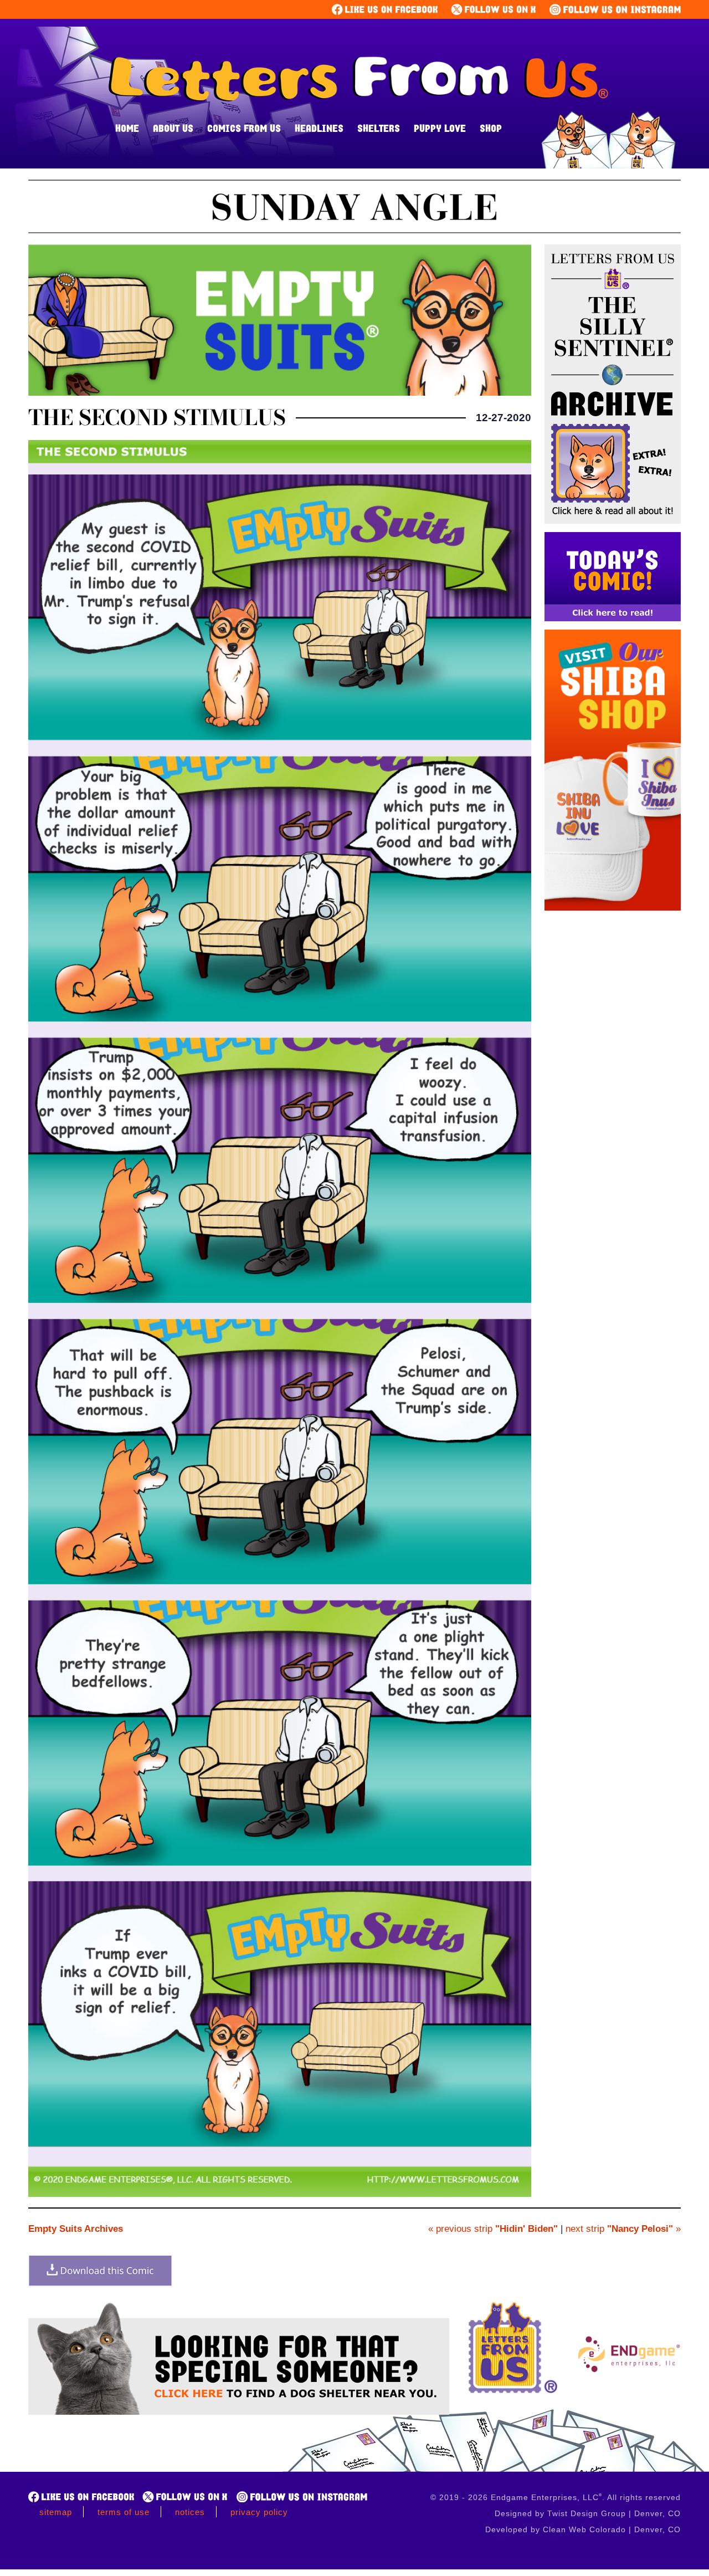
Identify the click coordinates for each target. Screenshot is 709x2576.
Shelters (379, 128)
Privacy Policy (259, 2512)
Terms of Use (124, 2512)
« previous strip (493, 2229)
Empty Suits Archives (76, 2229)
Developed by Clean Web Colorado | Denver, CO (583, 2529)
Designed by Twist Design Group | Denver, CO (588, 2513)
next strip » (623, 2229)
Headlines (319, 128)
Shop (491, 128)
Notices (190, 2512)
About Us (173, 128)
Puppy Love (440, 128)
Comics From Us (244, 128)
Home (127, 128)
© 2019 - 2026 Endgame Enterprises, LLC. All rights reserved (556, 2497)
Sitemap (56, 2512)
